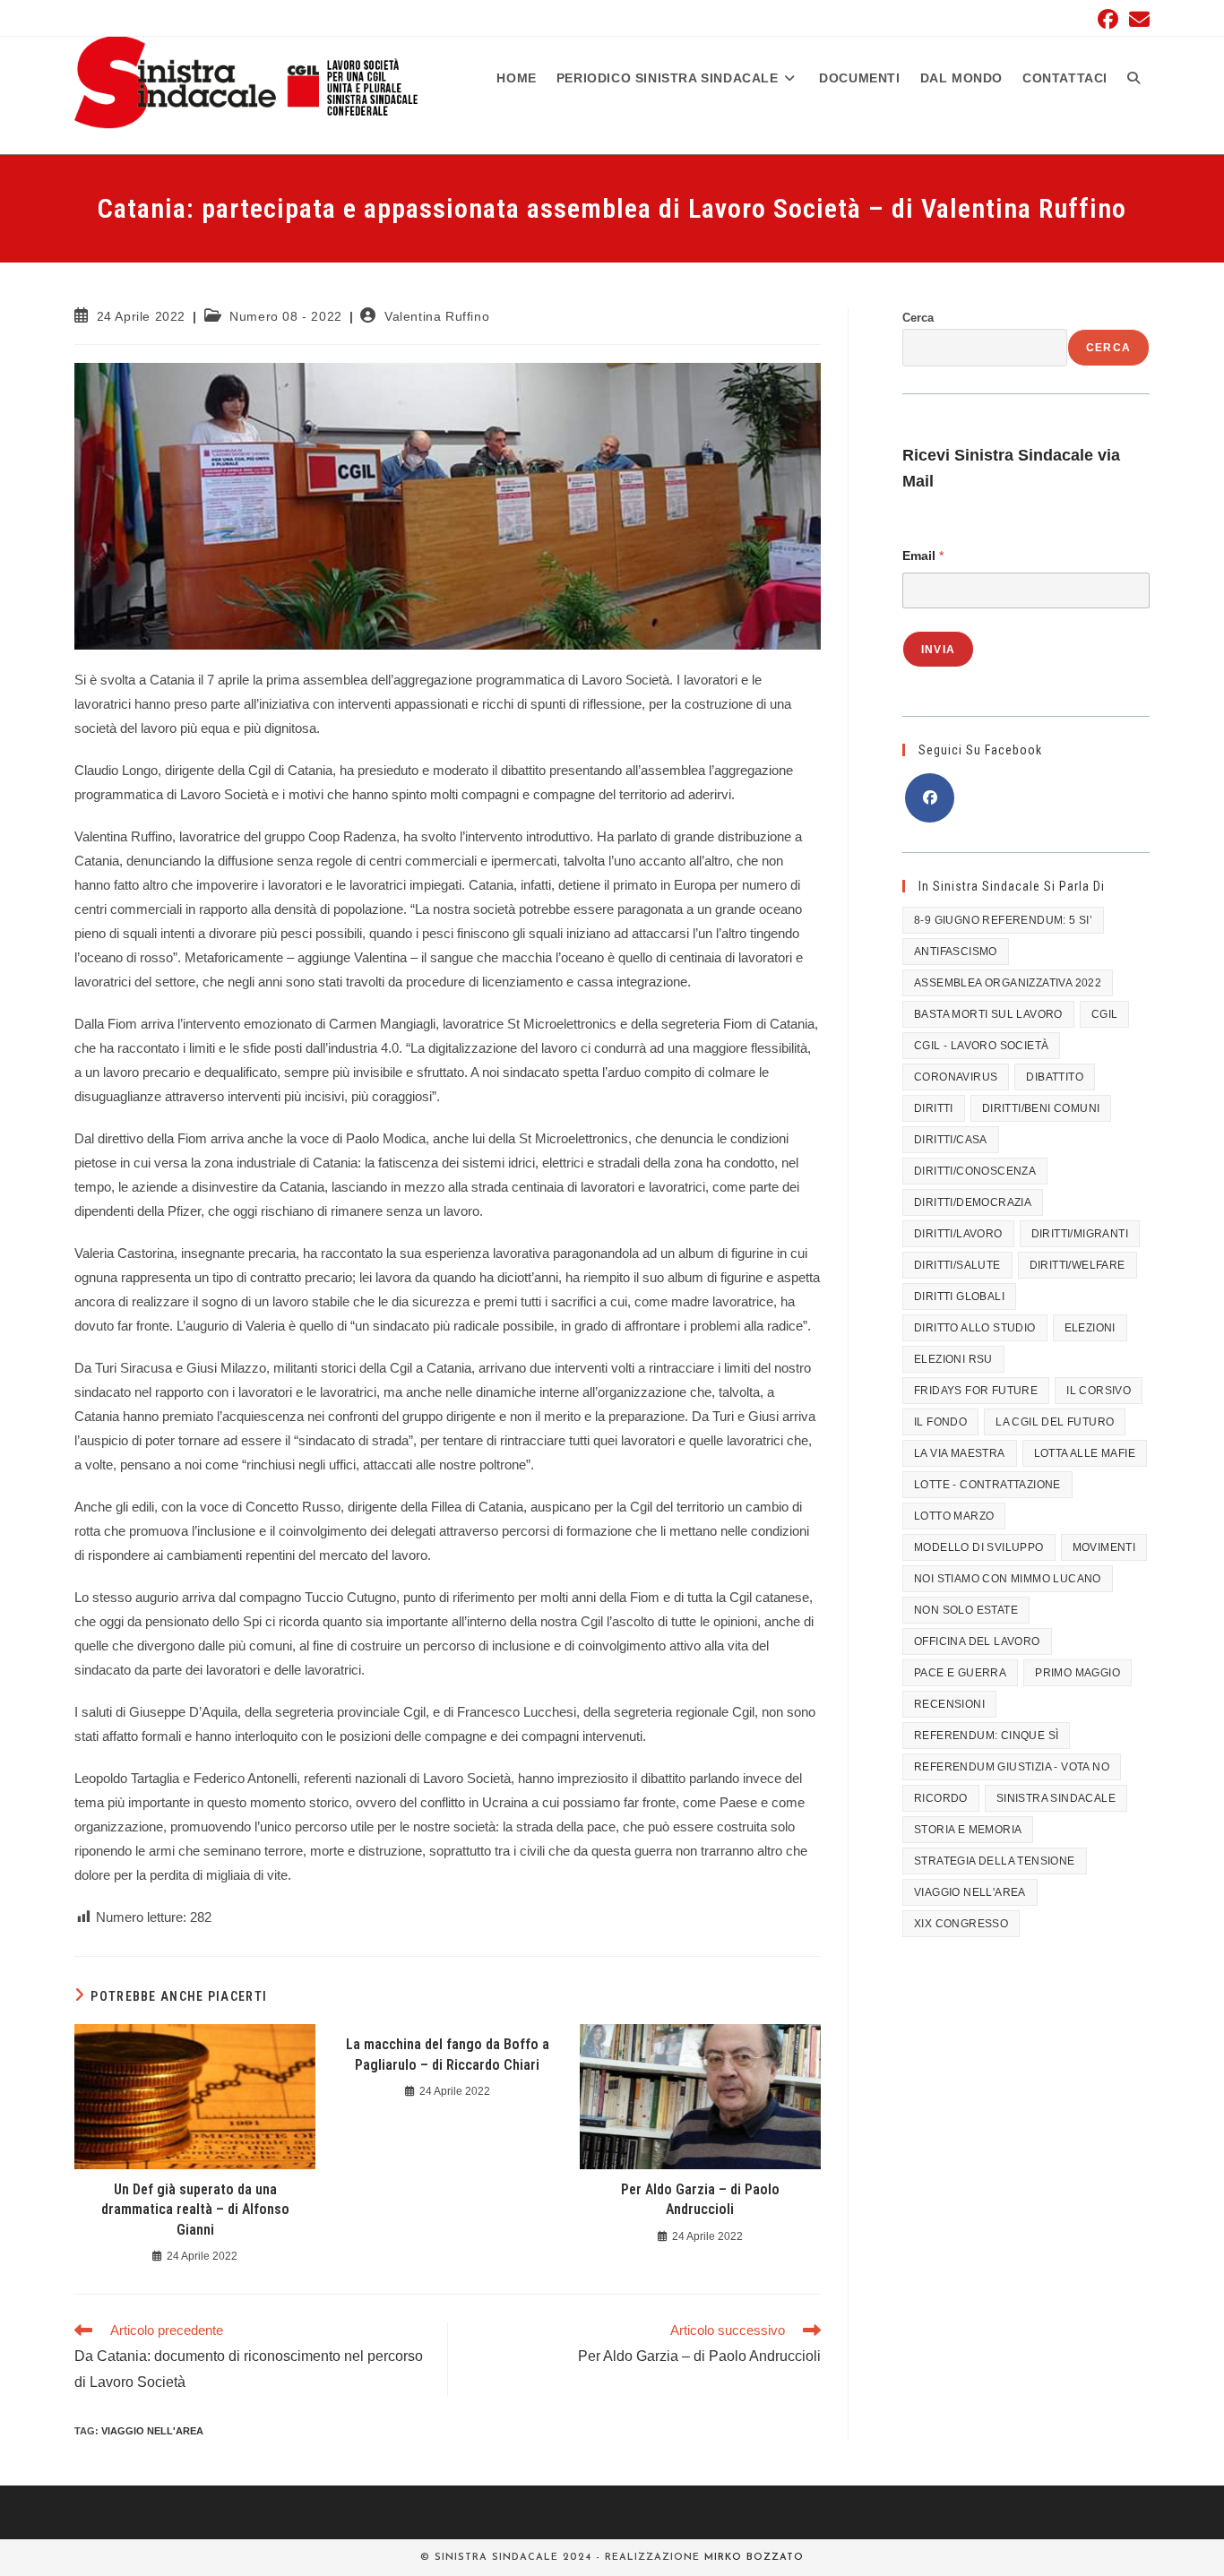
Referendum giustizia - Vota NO (1012, 1767)
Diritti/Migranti (1080, 1234)
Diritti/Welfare (1077, 1265)
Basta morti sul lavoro (988, 1014)
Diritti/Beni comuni (1041, 1108)
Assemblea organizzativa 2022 (1008, 983)
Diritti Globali (959, 1297)
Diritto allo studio (975, 1328)
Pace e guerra (960, 1673)
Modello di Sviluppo (979, 1547)
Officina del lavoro (977, 1641)
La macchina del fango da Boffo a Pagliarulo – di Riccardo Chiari (448, 2054)
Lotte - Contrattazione (987, 1485)
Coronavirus (956, 1077)
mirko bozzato (754, 2558)
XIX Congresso (961, 1924)
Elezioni (1090, 1328)
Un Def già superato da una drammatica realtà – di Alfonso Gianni (195, 2210)
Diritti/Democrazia (973, 1202)
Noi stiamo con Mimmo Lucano (1008, 1579)
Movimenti (1104, 1547)
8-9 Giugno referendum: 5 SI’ (1003, 920)
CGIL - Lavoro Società (981, 1046)
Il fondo (940, 1422)
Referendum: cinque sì (986, 1736)
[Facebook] (930, 798)
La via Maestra (960, 1453)
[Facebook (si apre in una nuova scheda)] (1108, 19)
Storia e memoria (968, 1830)
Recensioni (949, 1704)
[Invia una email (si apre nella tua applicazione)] (1137, 19)
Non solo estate (966, 1610)
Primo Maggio (1077, 1673)
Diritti (934, 1108)
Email (923, 556)
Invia (938, 650)
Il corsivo (1099, 1391)
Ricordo (941, 1798)
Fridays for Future (976, 1391)
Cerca (918, 318)
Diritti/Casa (951, 1140)
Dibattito (1055, 1077)
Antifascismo (956, 952)
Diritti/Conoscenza (975, 1171)
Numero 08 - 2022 (286, 316)
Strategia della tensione (995, 1861)
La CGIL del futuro (1055, 1422)
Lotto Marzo (954, 1516)
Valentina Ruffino (437, 316)
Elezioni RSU (953, 1359)
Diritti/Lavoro (958, 1234)
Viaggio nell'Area (152, 2431)
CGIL (1105, 1014)
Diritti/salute (957, 1265)
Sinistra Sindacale (1056, 1798)
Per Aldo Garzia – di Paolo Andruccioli (700, 2199)
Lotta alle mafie (1085, 1453)
